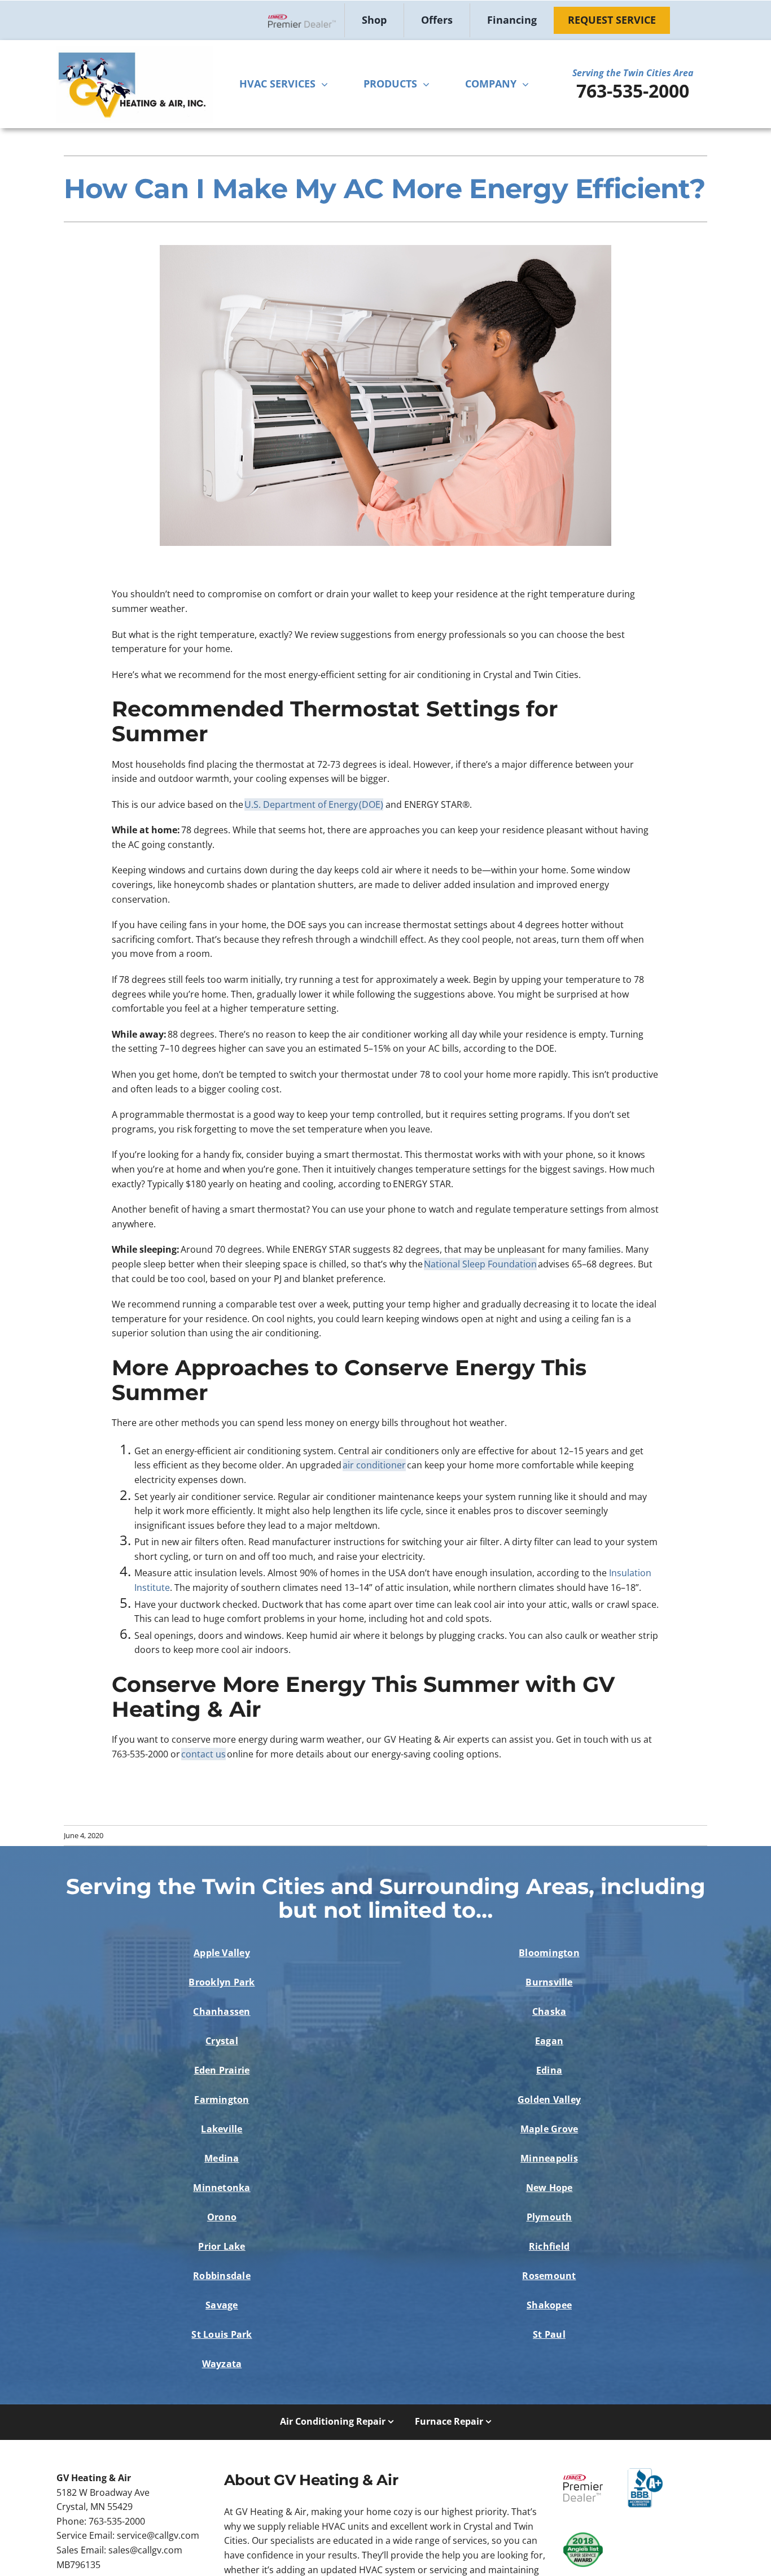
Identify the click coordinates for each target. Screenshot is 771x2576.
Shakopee (549, 2305)
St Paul (549, 2334)
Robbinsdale (222, 2276)
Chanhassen (222, 2011)
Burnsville (549, 1982)
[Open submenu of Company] (528, 84)
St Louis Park (222, 2334)
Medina (222, 2158)
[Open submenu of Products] (429, 84)
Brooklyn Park (222, 1982)
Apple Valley (222, 1953)
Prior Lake (222, 2246)
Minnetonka (222, 2188)
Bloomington (549, 1953)
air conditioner (374, 1465)
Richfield (549, 2246)
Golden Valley (549, 2100)
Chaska (549, 2011)
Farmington (222, 2100)
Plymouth (549, 2217)
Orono (222, 2217)
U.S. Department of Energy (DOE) (314, 804)
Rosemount (549, 2276)
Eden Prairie (222, 2070)
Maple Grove (549, 2129)
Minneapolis (549, 2158)
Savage (222, 2305)
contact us (203, 1754)
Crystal (222, 2041)
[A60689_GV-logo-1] (134, 50)
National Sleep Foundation (480, 1264)
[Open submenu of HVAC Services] (327, 84)
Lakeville (222, 2129)
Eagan (549, 2041)
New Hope (549, 2188)
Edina (549, 2070)
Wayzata (222, 2364)
